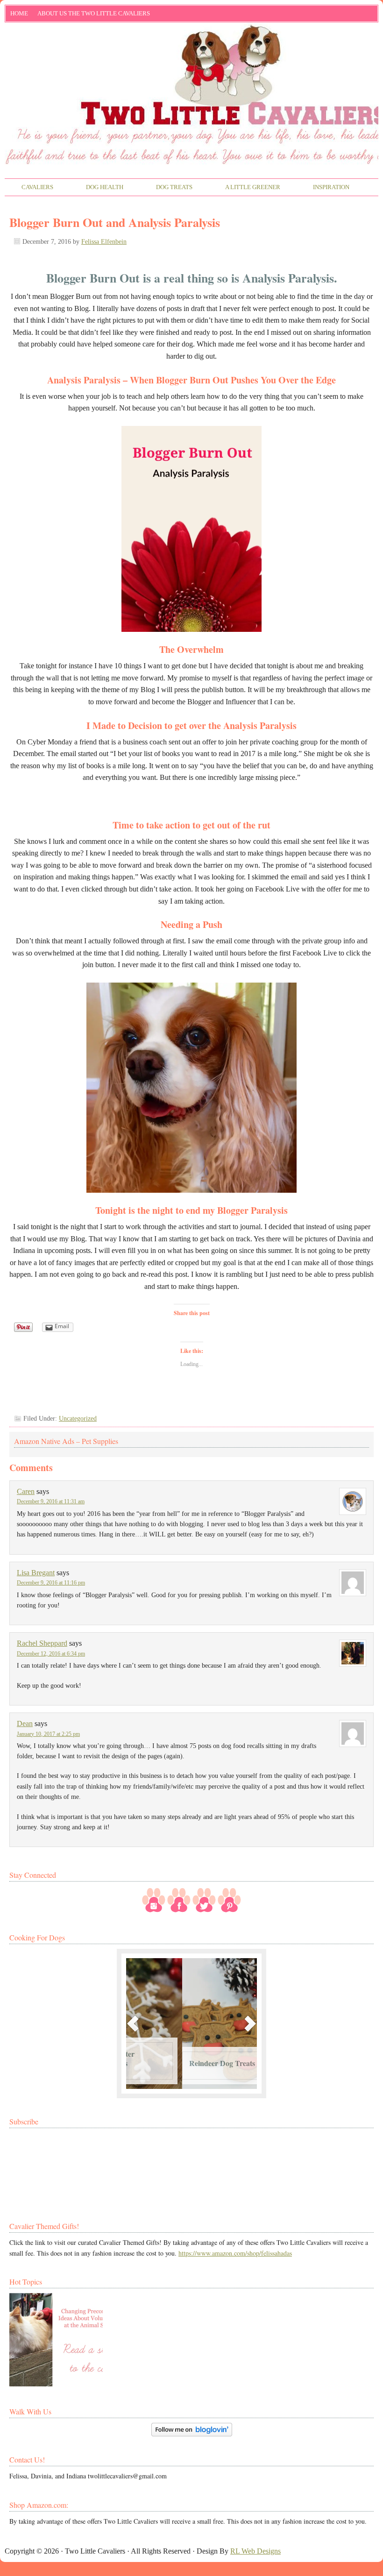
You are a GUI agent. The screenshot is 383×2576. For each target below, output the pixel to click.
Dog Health (96, 188)
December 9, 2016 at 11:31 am (51, 1501)
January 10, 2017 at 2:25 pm (48, 1734)
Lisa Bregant (36, 1573)
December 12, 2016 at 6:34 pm (51, 1654)
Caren (26, 1491)
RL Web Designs (255, 2551)
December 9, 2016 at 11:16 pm (51, 1583)
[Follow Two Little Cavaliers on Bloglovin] (192, 2434)
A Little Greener (245, 188)
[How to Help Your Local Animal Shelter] (56, 2340)
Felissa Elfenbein (104, 242)
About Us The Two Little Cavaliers (91, 15)
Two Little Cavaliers (191, 62)
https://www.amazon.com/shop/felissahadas (235, 2253)
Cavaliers (29, 188)
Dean (25, 1723)
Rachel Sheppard (42, 1643)
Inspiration (323, 188)
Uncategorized (78, 1419)
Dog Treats (166, 188)
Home (19, 13)
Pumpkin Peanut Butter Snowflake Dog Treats (171, 2058)
